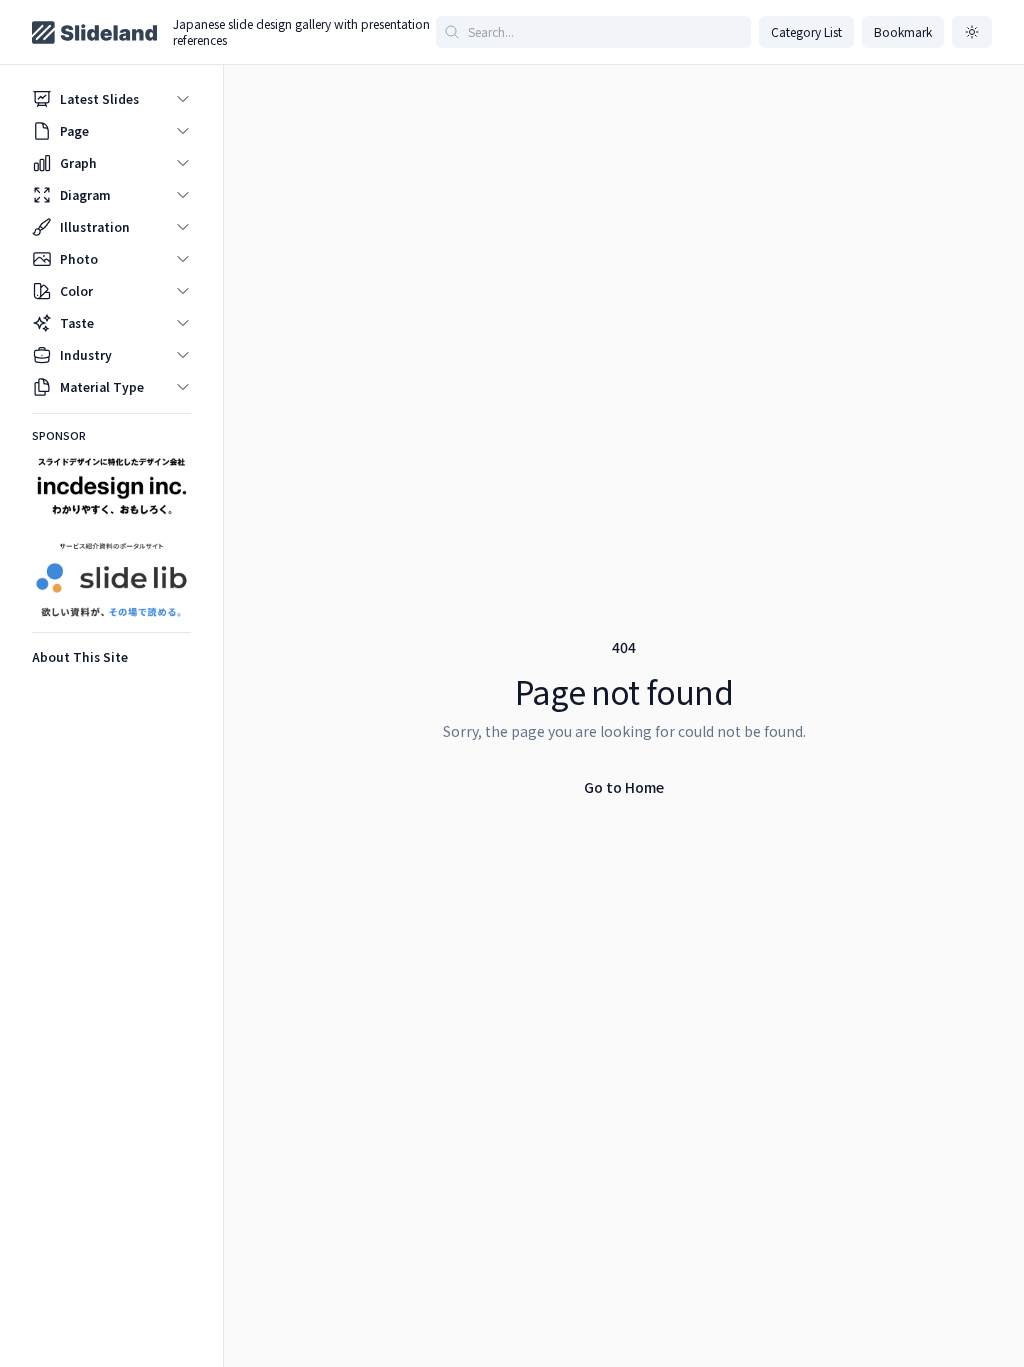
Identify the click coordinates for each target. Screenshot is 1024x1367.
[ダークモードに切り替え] (972, 32)
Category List (806, 31)
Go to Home (624, 787)
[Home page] (94, 32)
